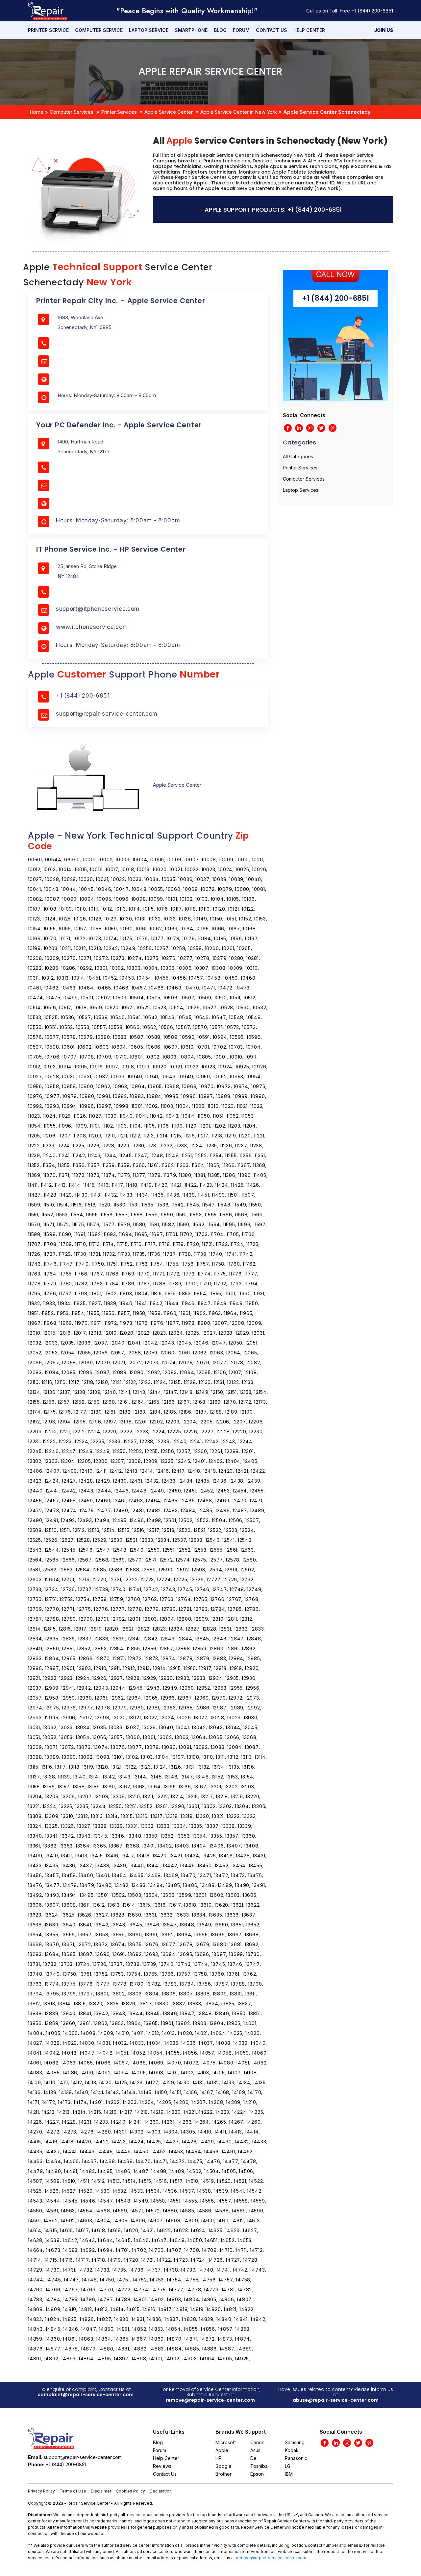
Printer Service (48, 30)
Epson (257, 2474)
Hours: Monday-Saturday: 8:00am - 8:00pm (118, 520)
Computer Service (99, 30)
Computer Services (72, 112)
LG (288, 2466)
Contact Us (272, 30)
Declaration (161, 2491)
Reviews (162, 2466)
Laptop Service (149, 30)
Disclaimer (101, 2491)
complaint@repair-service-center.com (86, 2395)
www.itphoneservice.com (92, 627)
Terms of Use (73, 2491)
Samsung (295, 2442)
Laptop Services (301, 490)
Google (223, 2466)
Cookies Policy (130, 2491)
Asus (255, 2450)
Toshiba (259, 2466)
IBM (289, 2474)
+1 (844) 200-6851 (372, 11)
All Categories (298, 456)
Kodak (292, 2450)
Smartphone (191, 30)
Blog (220, 30)
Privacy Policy (41, 2491)
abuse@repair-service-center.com (336, 2400)
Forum (241, 30)
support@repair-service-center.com (107, 714)
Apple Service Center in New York (239, 112)
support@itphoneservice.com (98, 609)
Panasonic (296, 2458)
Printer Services (119, 112)
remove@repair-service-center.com (210, 2400)
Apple (222, 2450)
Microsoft (226, 2442)
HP (219, 2458)
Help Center (309, 30)
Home (37, 112)
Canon (257, 2442)
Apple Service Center (169, 112)
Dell (254, 2458)
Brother (223, 2474)
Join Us (384, 30)
